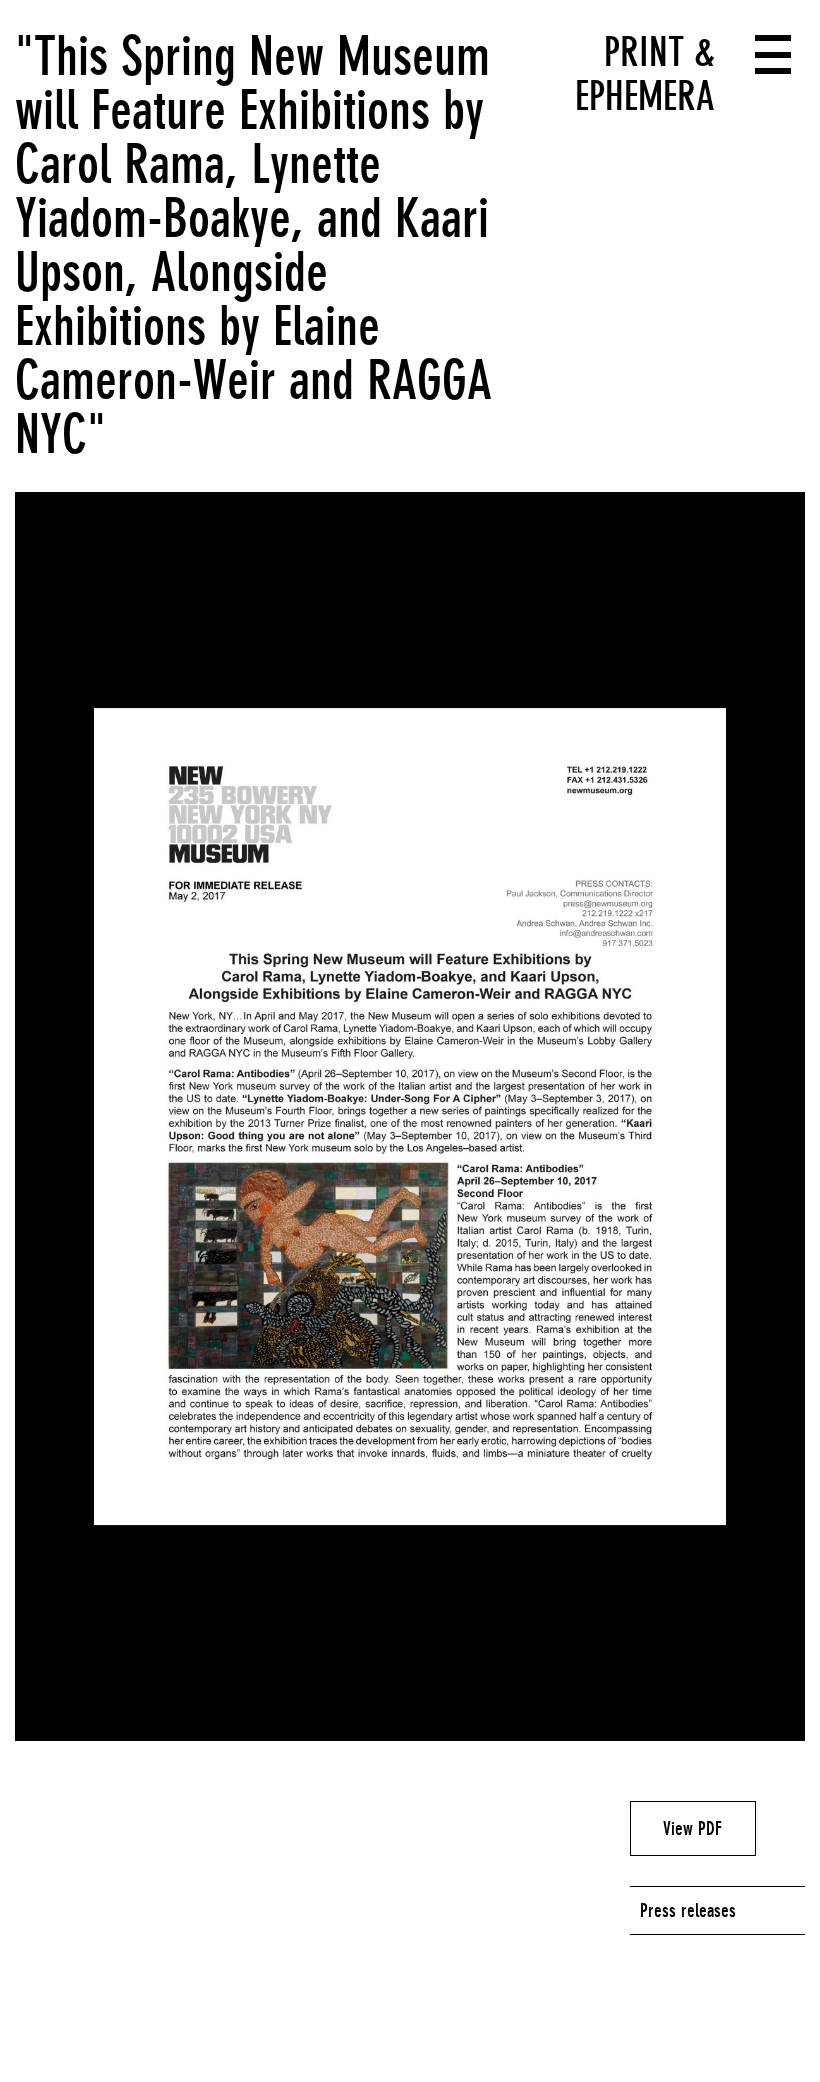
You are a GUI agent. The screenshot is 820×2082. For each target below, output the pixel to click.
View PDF (692, 1828)
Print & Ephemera (645, 74)
